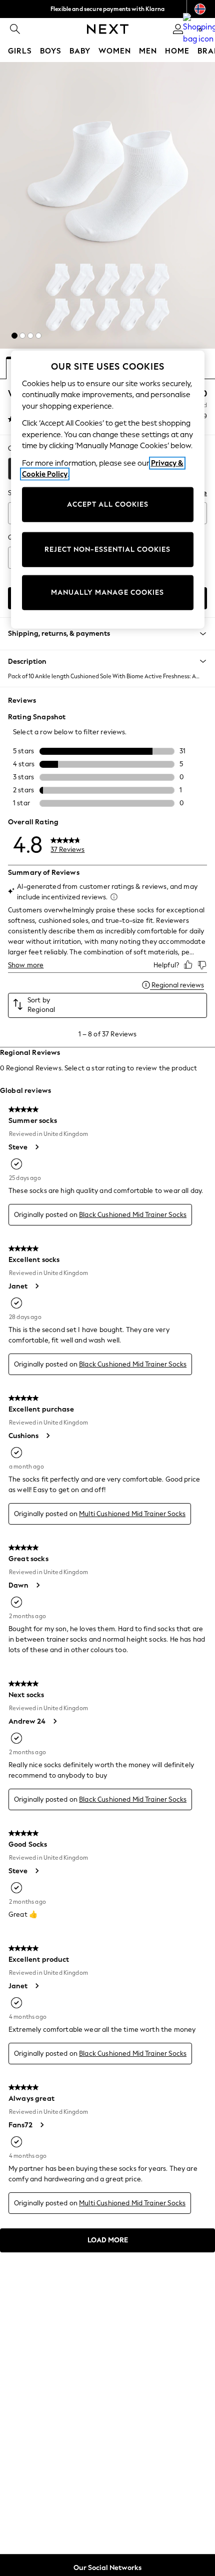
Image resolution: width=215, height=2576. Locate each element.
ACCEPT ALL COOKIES (108, 504)
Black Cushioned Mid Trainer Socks (133, 1215)
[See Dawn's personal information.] (37, 1585)
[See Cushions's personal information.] (47, 1436)
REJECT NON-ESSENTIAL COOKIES (107, 549)
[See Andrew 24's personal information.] (54, 1721)
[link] (15, 29)
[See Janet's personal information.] (36, 1286)
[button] (14, 336)
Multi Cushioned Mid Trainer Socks (132, 1514)
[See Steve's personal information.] (36, 1147)
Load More (108, 2240)
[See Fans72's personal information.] (41, 2125)
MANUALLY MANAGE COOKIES (107, 592)
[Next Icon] (108, 29)
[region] (108, 489)
